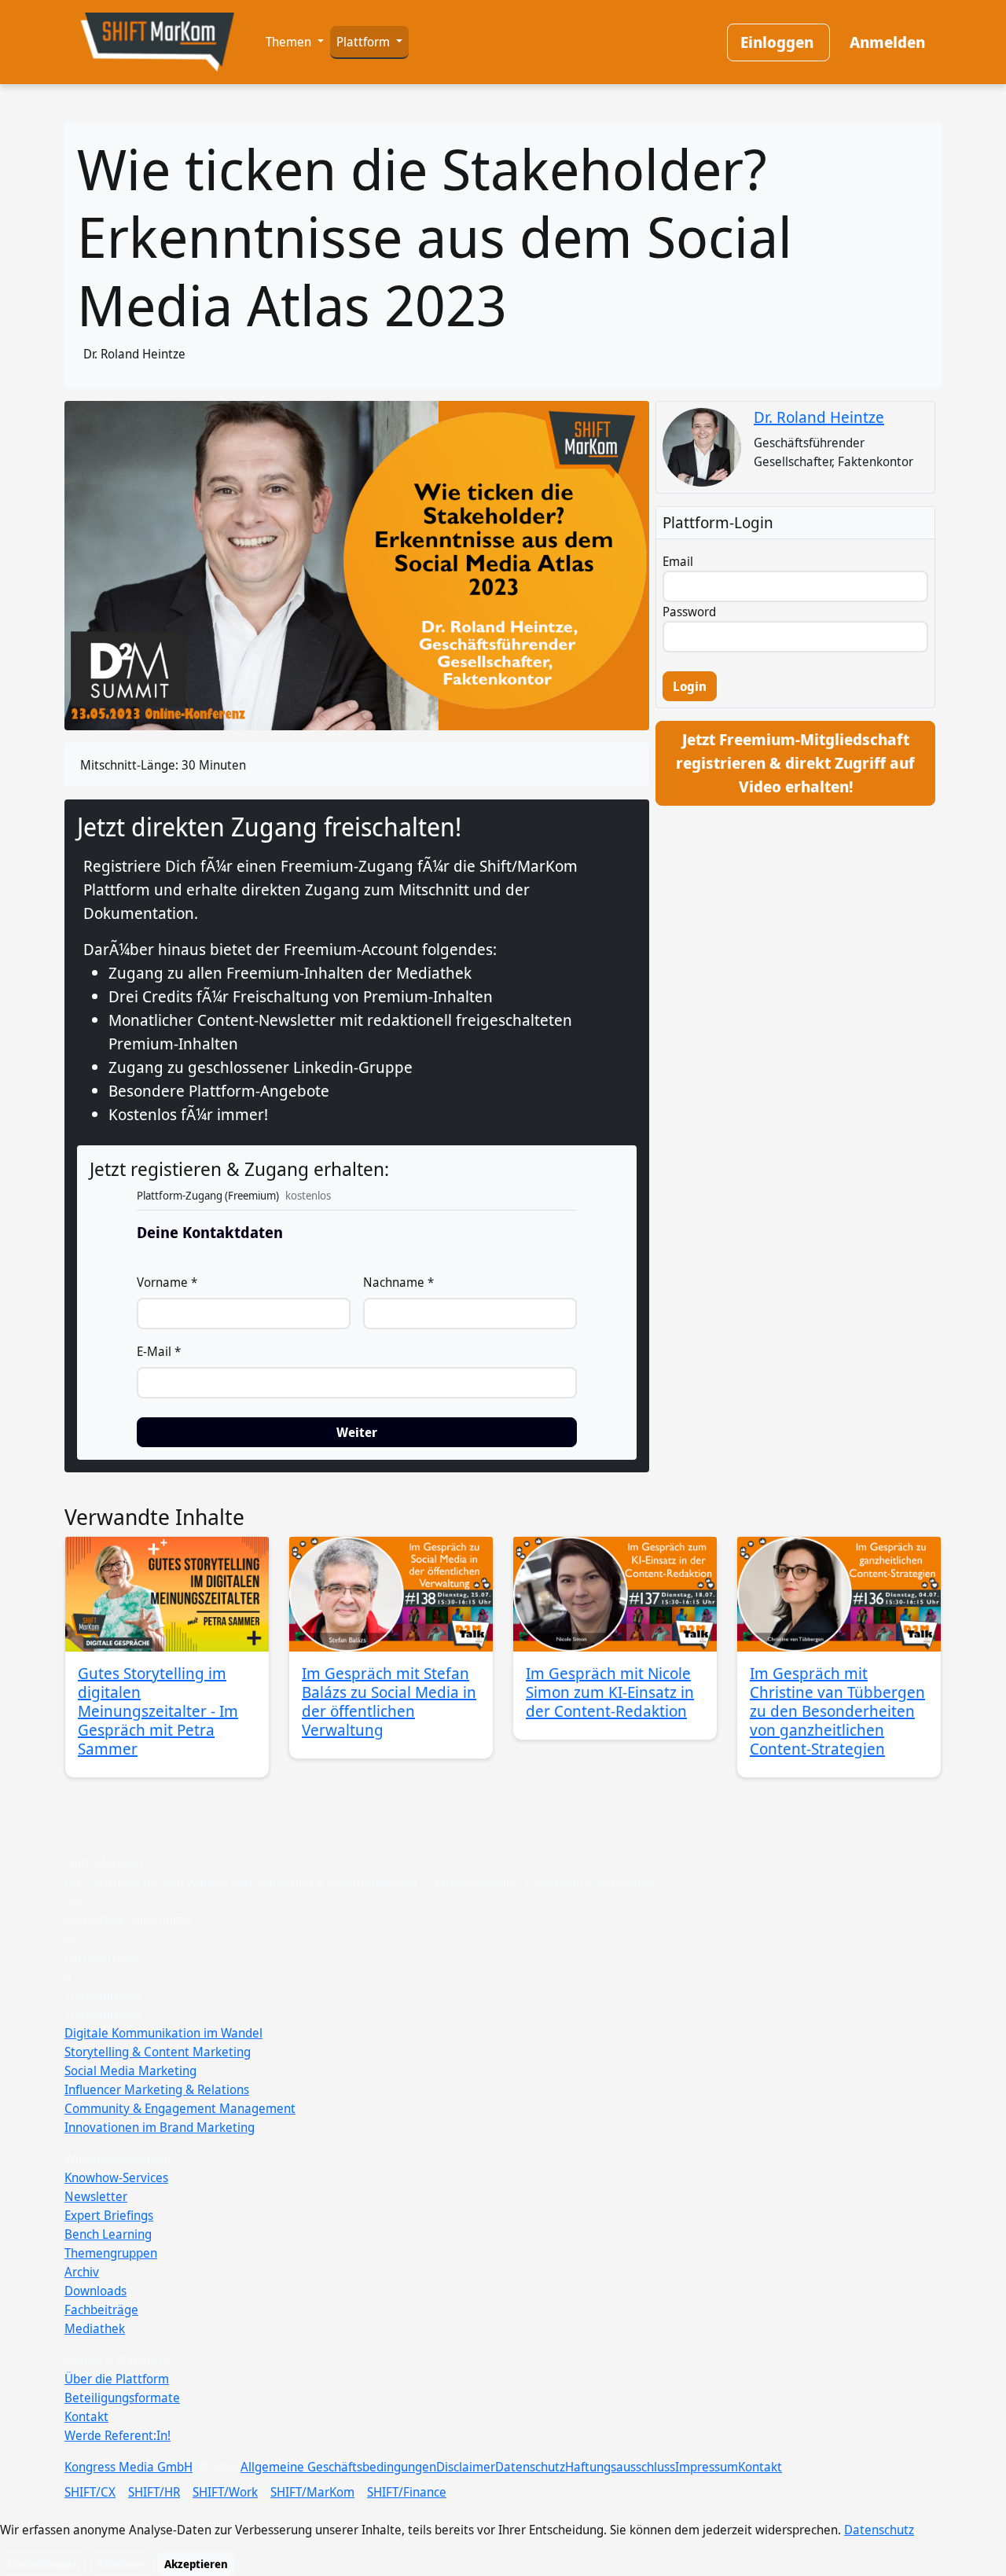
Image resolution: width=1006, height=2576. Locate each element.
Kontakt (86, 2416)
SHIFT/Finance (407, 2492)
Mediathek (95, 2328)
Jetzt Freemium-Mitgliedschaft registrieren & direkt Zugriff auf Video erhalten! (795, 763)
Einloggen (777, 42)
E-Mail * (159, 1351)
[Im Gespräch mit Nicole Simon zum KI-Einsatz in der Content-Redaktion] (615, 1594)
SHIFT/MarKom (312, 2492)
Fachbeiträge (101, 2310)
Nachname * (398, 1282)
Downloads (95, 2291)
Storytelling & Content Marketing (158, 2052)
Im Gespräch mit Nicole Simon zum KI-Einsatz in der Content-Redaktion (610, 1692)
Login (690, 686)
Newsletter (96, 2196)
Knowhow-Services (116, 2177)
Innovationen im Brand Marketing (160, 2127)
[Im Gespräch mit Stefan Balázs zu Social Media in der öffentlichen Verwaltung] (391, 1594)
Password (689, 612)
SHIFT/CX (90, 2492)
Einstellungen (43, 2564)
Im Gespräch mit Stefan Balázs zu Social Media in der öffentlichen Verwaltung (389, 1701)
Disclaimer (466, 2467)
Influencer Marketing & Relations (157, 2089)
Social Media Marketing (130, 2071)
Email (678, 561)
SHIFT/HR (154, 2492)
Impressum (707, 2467)
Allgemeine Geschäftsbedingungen (338, 2467)
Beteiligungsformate (122, 2398)
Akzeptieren (196, 2564)
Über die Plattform (117, 2379)
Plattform (365, 42)
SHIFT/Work (225, 2492)
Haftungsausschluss (620, 2467)
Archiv (82, 2272)
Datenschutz (530, 2467)
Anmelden (887, 42)
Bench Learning (108, 2234)
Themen (290, 42)
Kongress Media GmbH (129, 2467)
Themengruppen (111, 2253)
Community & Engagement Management (180, 2108)
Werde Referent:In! (117, 2435)
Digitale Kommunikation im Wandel (163, 2033)
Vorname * (167, 1282)
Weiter (357, 1432)
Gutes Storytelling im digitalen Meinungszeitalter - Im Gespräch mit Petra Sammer (158, 1711)
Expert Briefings (109, 2215)
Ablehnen (122, 2564)
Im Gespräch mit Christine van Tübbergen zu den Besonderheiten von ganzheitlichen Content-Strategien (837, 1711)
